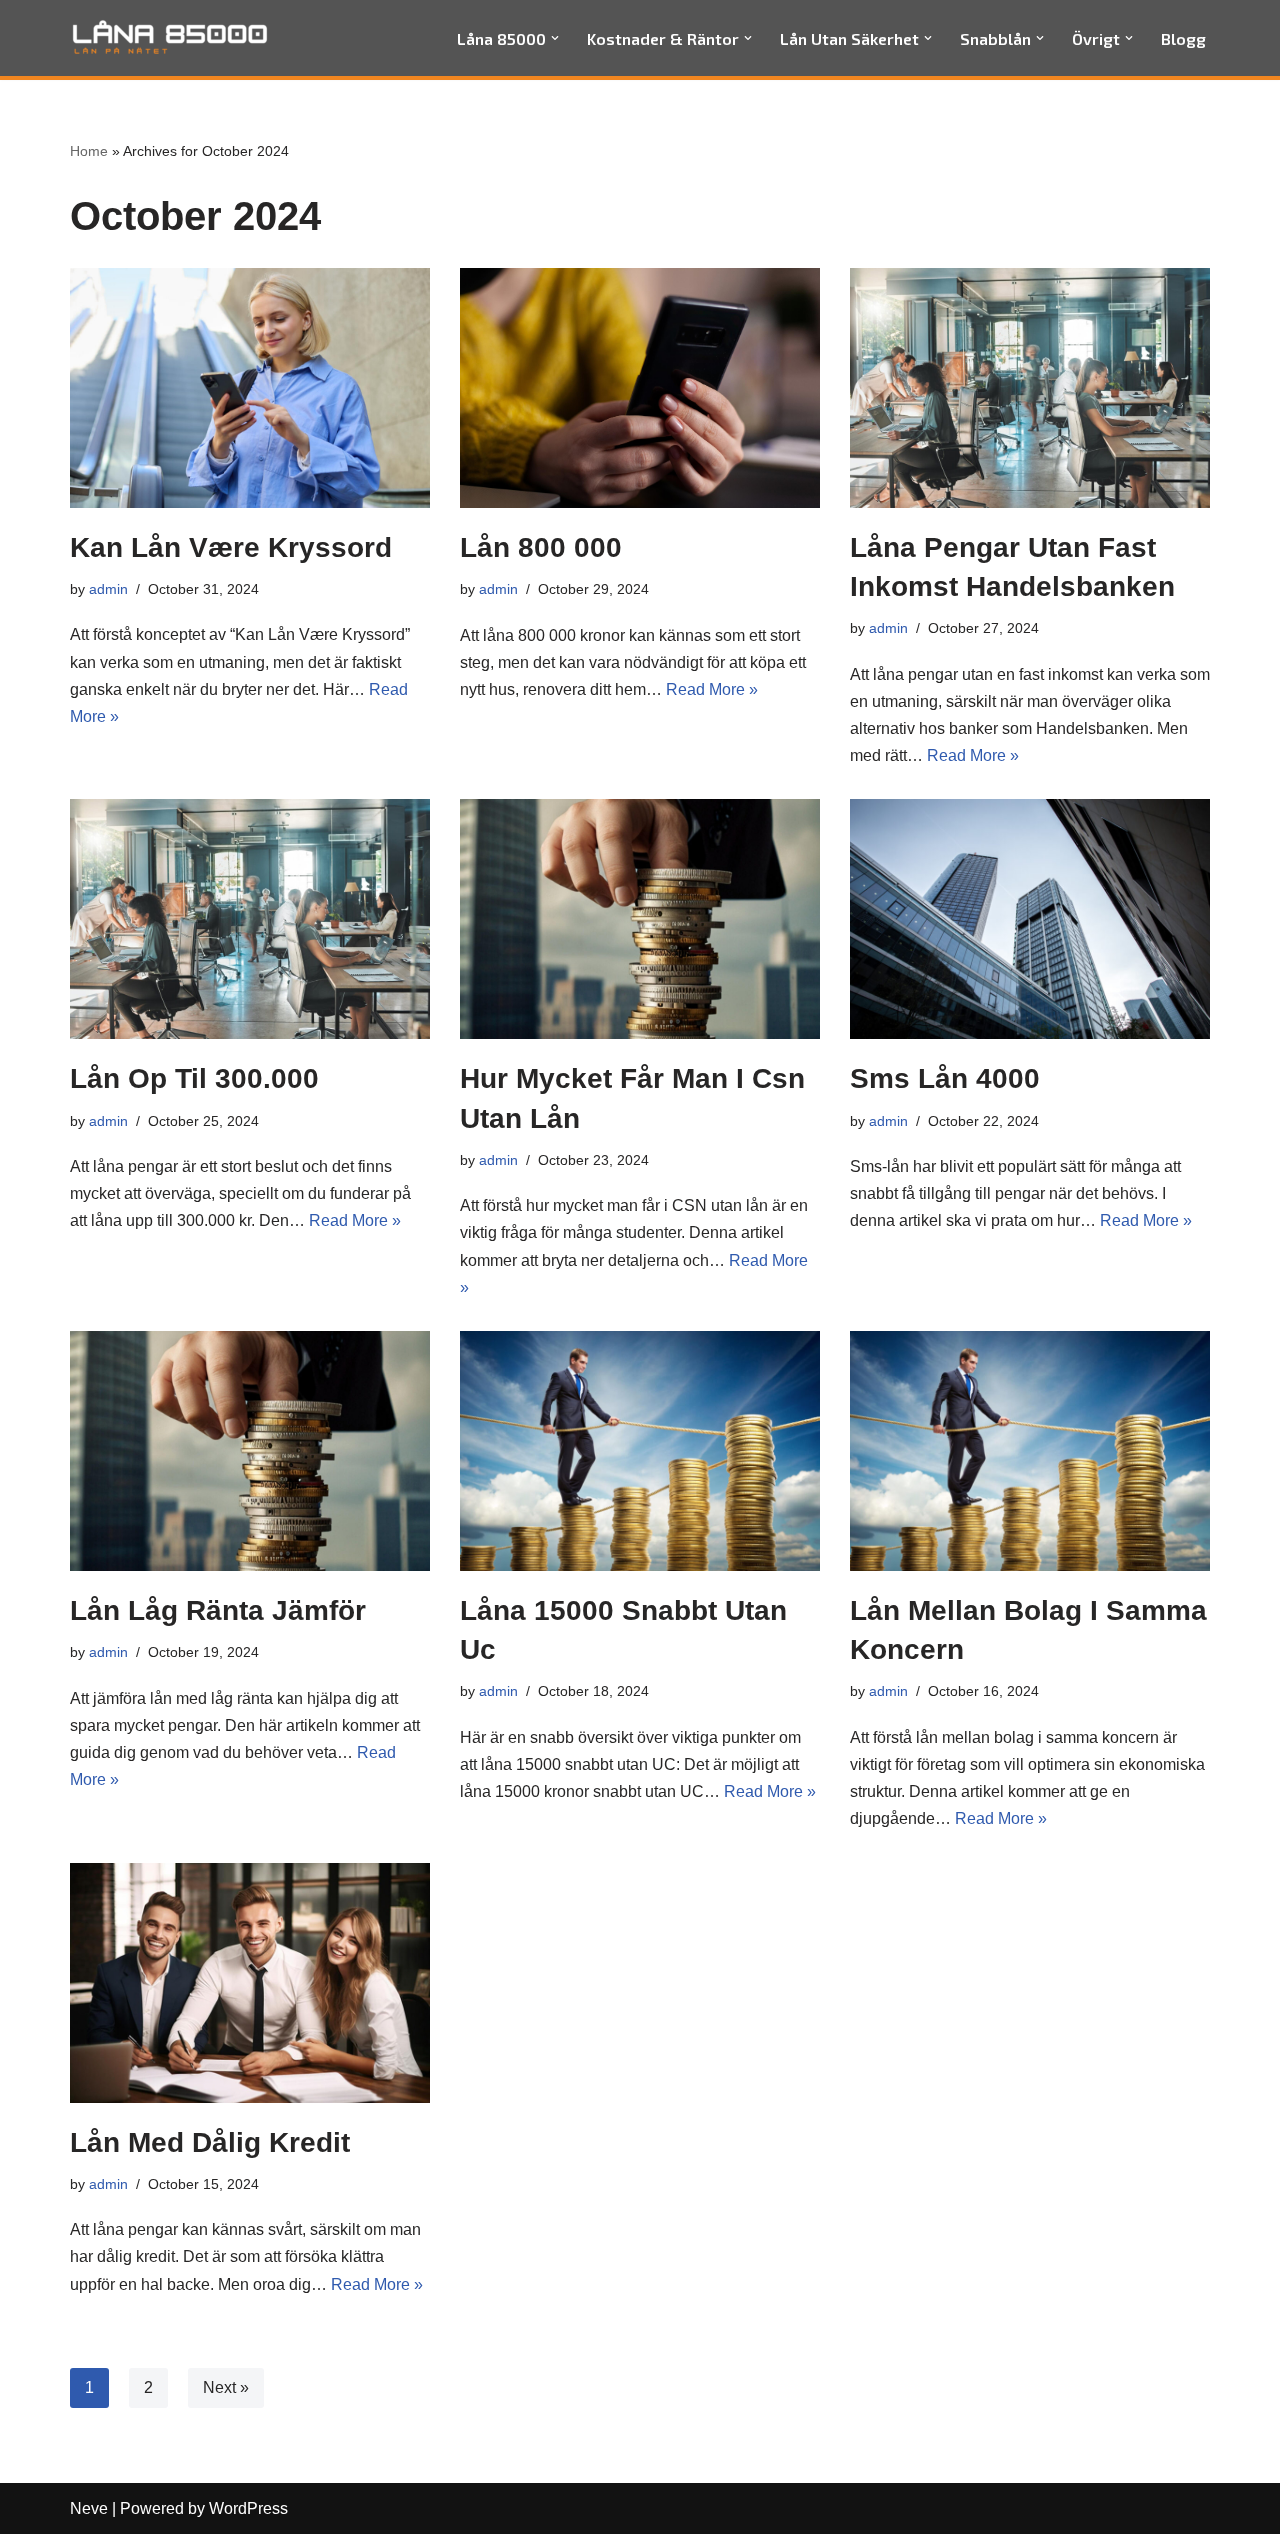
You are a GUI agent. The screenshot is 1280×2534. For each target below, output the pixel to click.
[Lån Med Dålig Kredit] (250, 1983)
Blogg (1183, 38)
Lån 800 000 (541, 547)
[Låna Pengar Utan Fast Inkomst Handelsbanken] (1030, 388)
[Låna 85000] (170, 38)
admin (108, 589)
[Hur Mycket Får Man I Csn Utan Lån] (640, 919)
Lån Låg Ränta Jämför (218, 1610)
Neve (89, 2508)
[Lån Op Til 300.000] (250, 919)
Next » (226, 2387)
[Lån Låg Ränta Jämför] (250, 1451)
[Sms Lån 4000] (1030, 919)
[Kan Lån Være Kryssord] (250, 388)
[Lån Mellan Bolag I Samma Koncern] (1030, 1451)
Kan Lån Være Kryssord (231, 547)
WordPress (248, 2508)
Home (89, 151)
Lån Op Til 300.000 (194, 1078)
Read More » (712, 689)
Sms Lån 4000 (945, 1078)
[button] (555, 38)
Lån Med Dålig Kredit (210, 2142)
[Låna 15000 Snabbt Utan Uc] (640, 1451)
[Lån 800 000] (640, 388)
